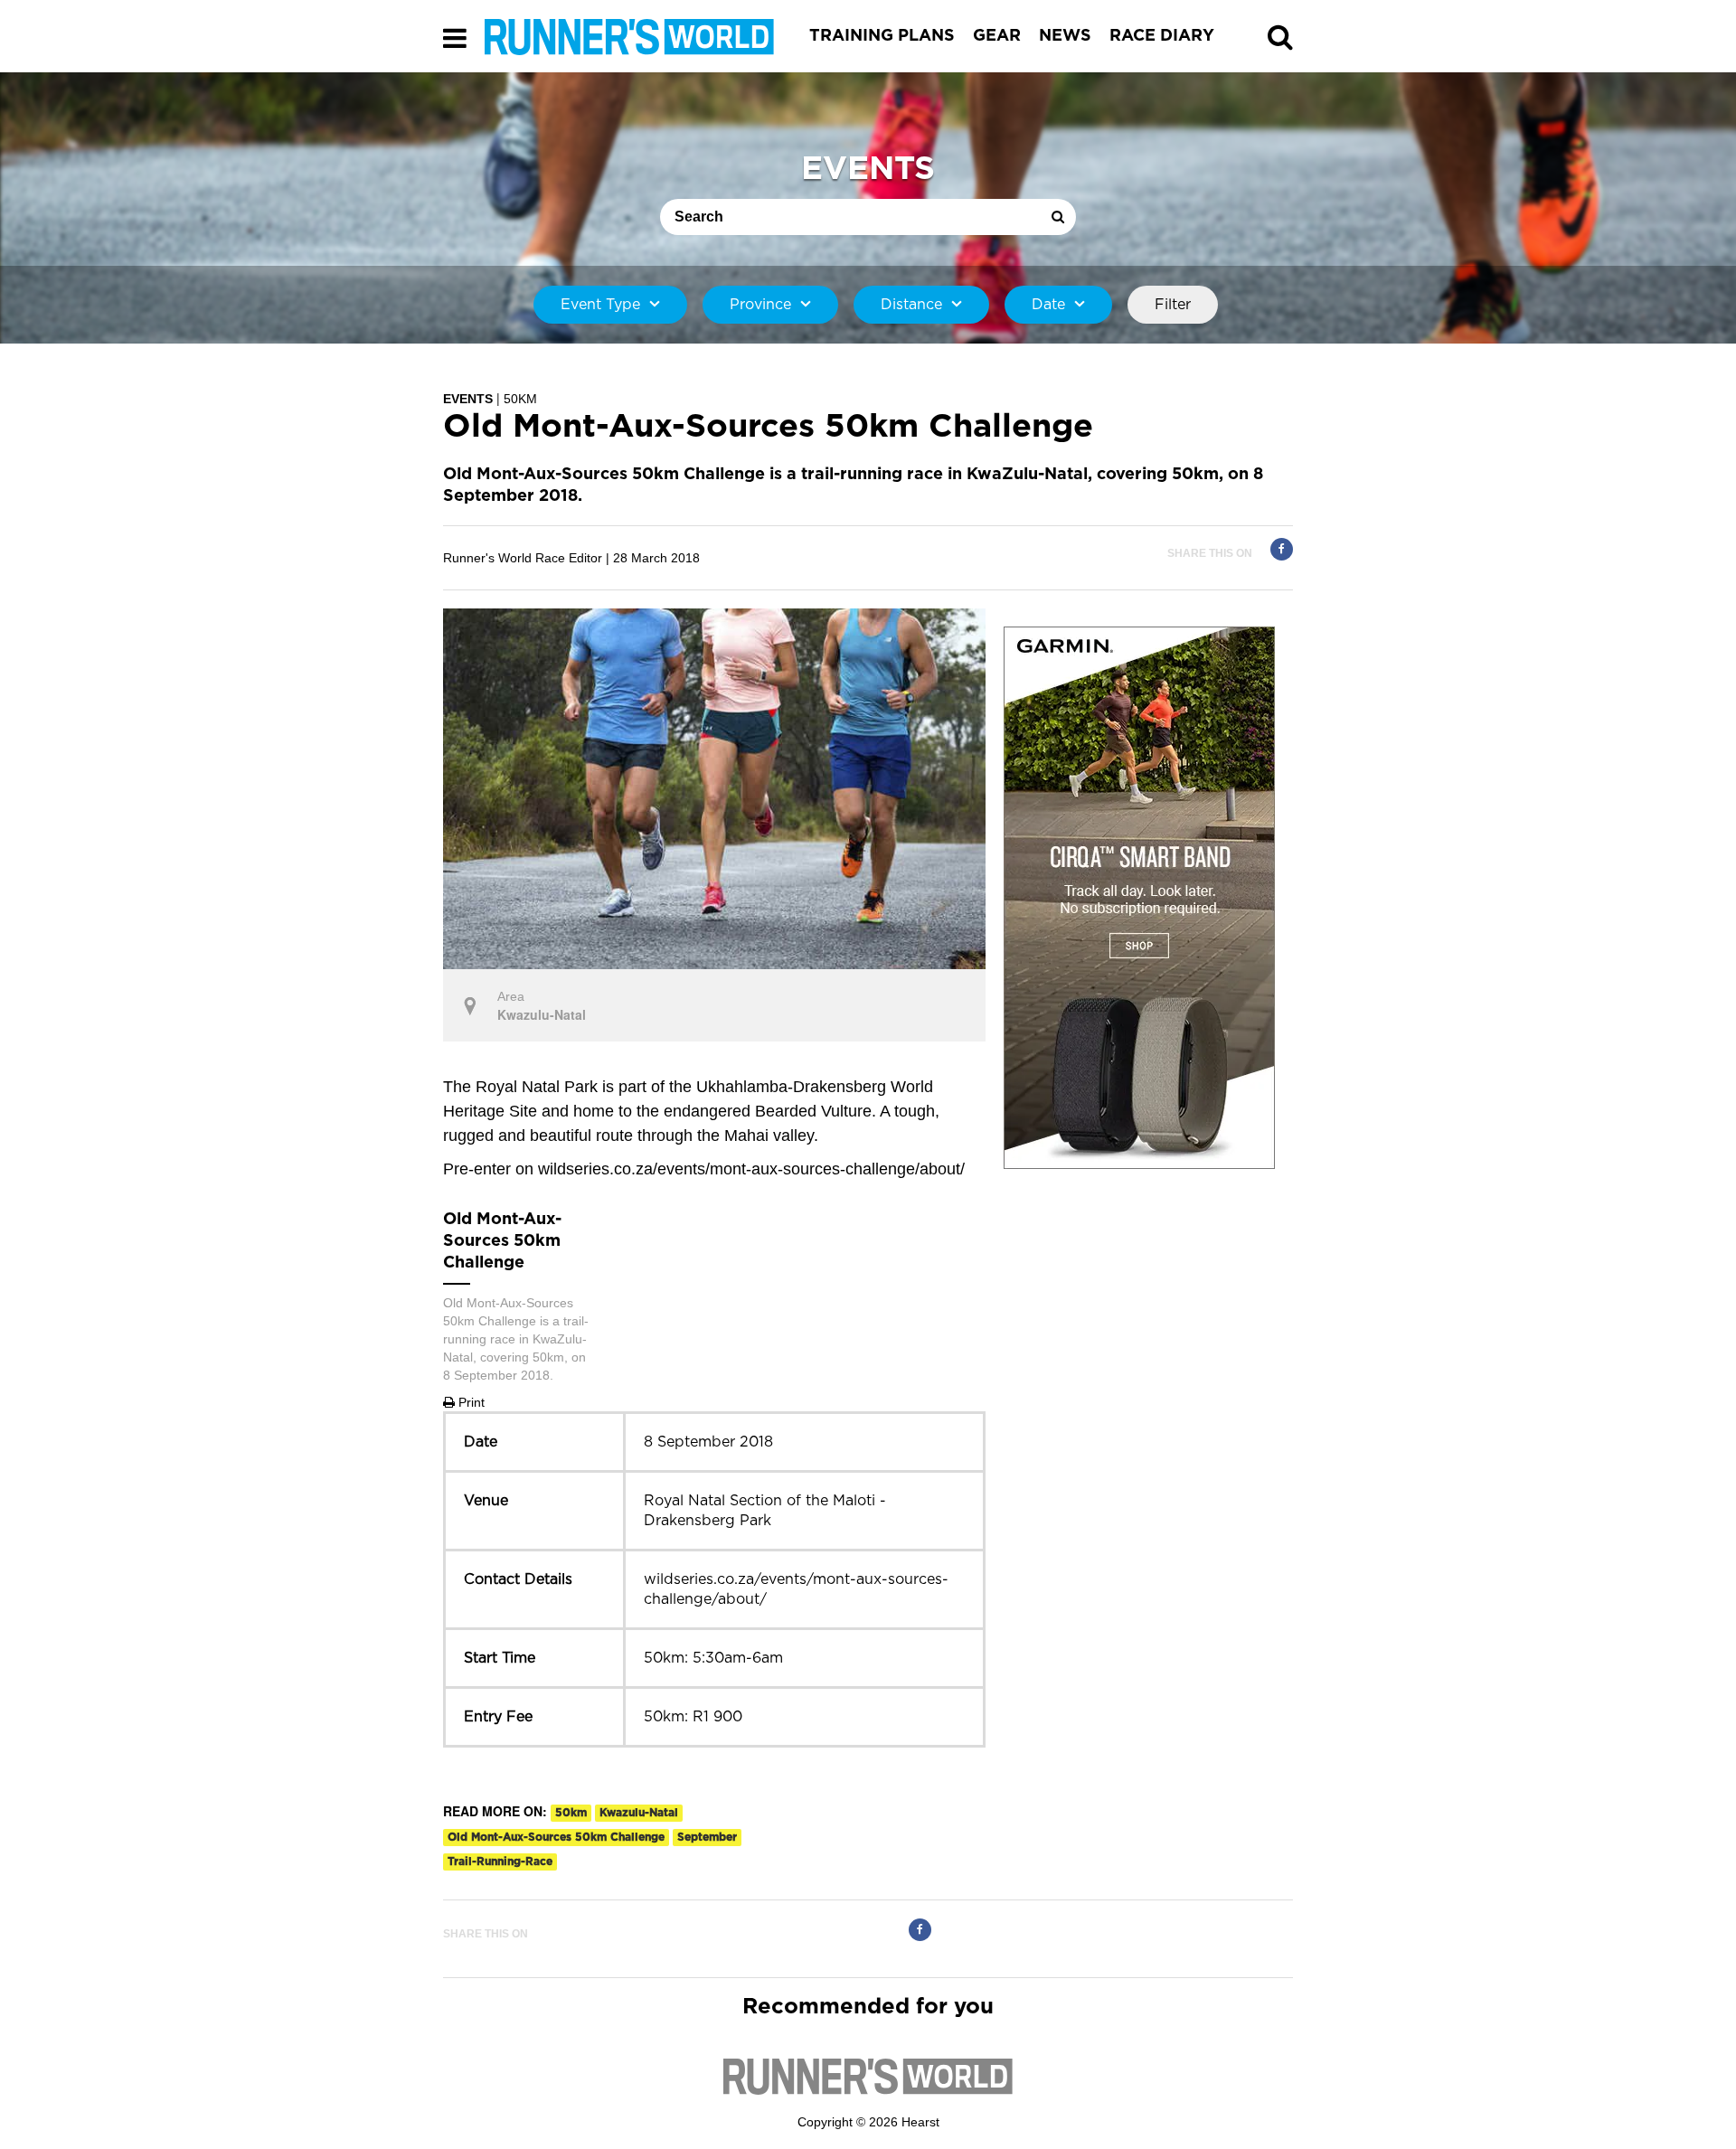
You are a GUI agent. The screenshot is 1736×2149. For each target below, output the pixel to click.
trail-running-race (500, 1862)
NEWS (1065, 36)
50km (571, 1813)
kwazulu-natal (639, 1813)
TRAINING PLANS (882, 36)
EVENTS (468, 399)
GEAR (997, 36)
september (707, 1837)
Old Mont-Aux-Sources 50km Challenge (556, 1837)
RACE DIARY (1162, 36)
